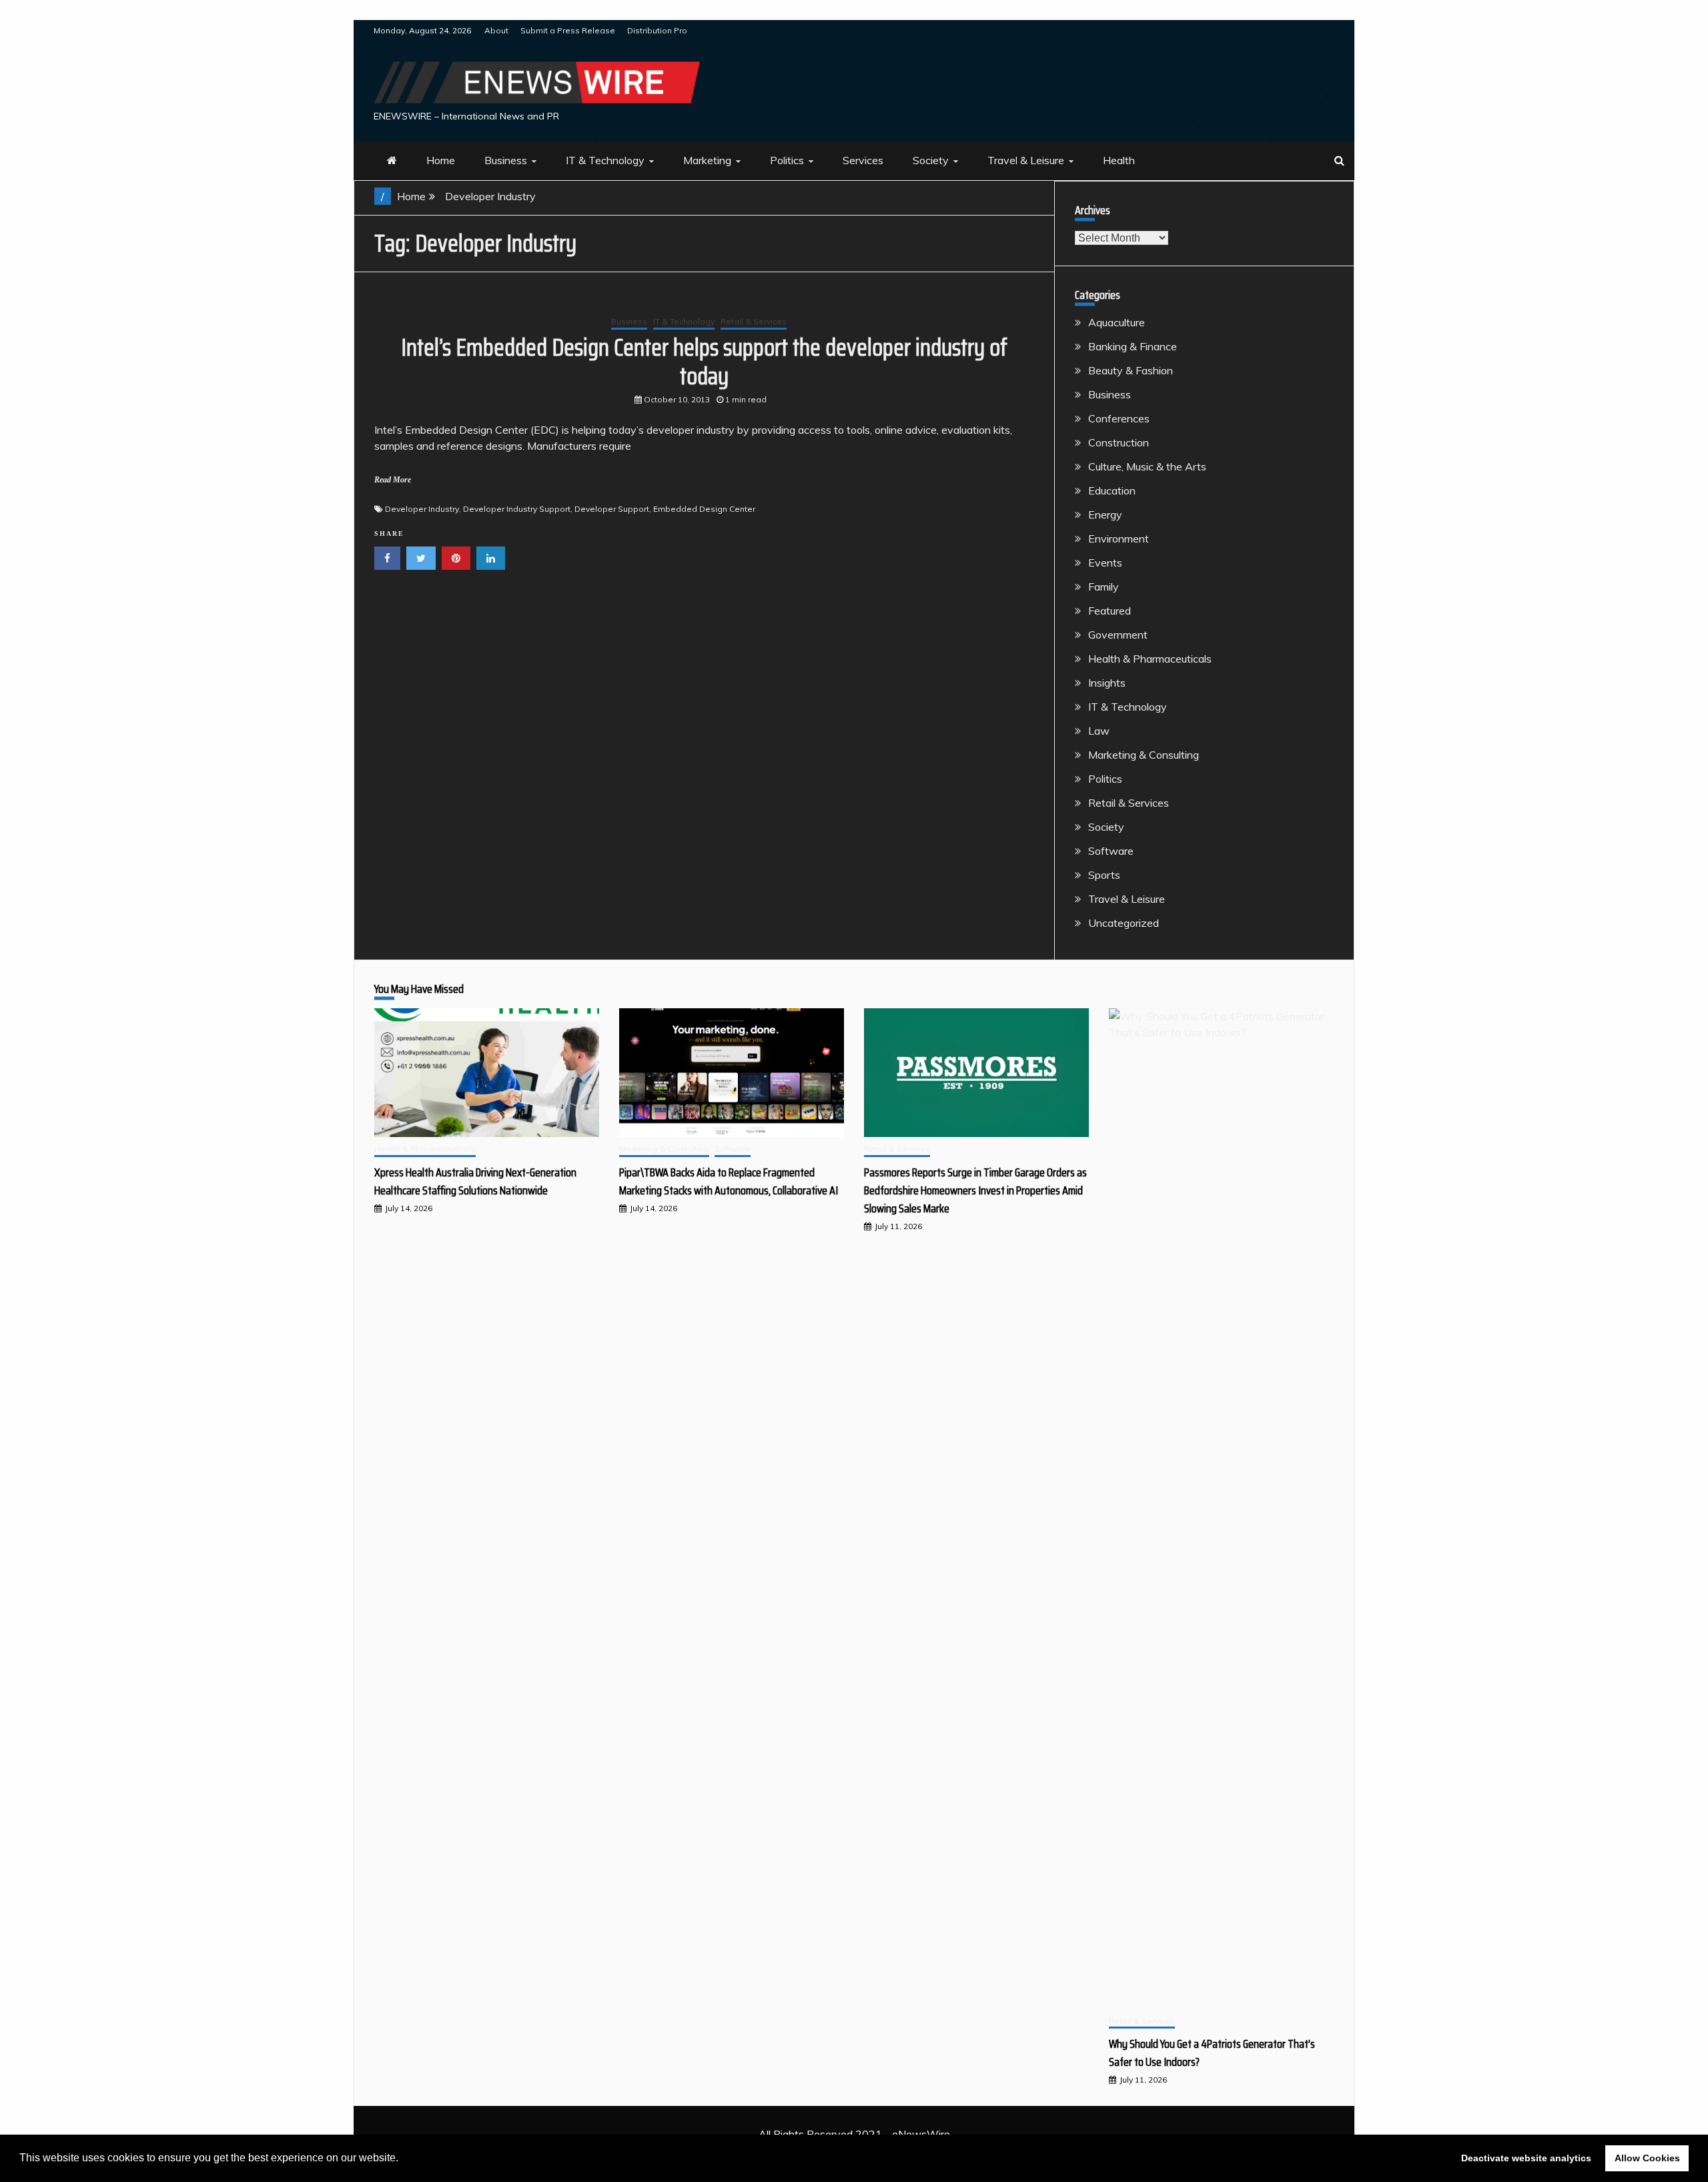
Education (1112, 490)
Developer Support (612, 509)
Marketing (707, 160)
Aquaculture (1117, 322)
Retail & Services (754, 321)
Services (863, 160)
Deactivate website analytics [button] (1526, 2158)
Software (1111, 851)
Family (1104, 587)
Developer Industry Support (517, 509)
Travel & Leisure (1026, 160)
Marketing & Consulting (1144, 755)
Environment (1119, 538)
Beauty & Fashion (1131, 370)
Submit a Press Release (568, 30)
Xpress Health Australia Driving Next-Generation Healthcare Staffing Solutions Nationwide (475, 1181)
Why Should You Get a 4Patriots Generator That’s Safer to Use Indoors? (1212, 2053)
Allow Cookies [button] (1647, 2158)
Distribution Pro (657, 30)
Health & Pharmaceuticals (1150, 659)
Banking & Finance (1133, 346)
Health (1119, 160)
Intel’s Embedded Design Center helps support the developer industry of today (704, 362)
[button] (403, 2159)
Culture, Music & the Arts (1147, 466)
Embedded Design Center (704, 509)
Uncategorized (1124, 923)
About (496, 30)
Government (1118, 635)
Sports (1104, 875)
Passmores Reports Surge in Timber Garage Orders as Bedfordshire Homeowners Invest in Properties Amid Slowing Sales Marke (975, 1190)
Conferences (1119, 418)
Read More (393, 480)
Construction (1119, 442)
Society (931, 160)
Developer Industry (422, 509)
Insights (1107, 683)
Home (441, 160)
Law (1099, 731)
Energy (1105, 514)
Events (1105, 563)
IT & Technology (605, 160)
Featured (1110, 611)
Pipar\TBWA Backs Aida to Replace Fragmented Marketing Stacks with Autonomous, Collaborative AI (729, 1181)
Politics (787, 160)
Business (506, 160)
